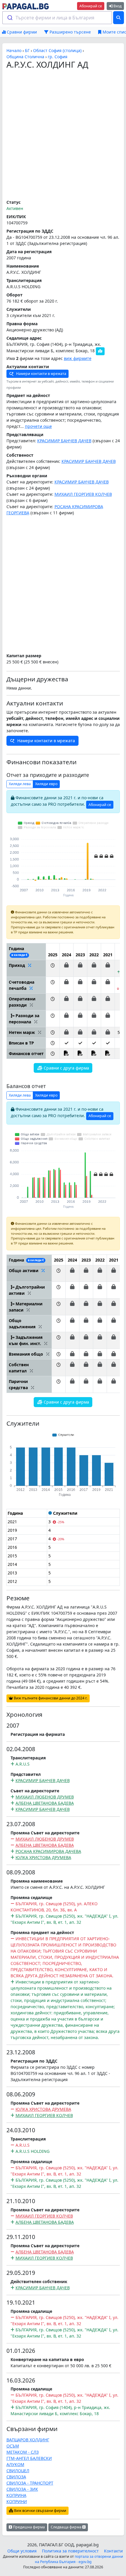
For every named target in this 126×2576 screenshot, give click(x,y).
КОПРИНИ (17, 2501)
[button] (53, 968)
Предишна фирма (28, 2527)
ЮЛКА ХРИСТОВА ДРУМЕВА (43, 1857)
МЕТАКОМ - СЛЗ (23, 2452)
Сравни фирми (21, 32)
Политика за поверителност (70, 2551)
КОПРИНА (16, 2495)
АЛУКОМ (15, 2464)
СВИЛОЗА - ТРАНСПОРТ (30, 2483)
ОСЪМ (13, 2446)
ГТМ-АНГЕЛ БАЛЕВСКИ (29, 2458)
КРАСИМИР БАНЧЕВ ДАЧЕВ (64, 441)
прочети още (38, 426)
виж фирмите (78, 358)
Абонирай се (91, 6)
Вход (117, 6)
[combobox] (57, 18)
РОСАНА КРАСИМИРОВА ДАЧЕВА (48, 1851)
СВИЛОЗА (16, 2477)
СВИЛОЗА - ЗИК (22, 2489)
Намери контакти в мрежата (41, 374)
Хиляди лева (20, 784)
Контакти (113, 2551)
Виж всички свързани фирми (40, 2511)
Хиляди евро (46, 784)
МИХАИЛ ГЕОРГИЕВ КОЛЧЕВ (83, 494)
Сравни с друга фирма (66, 1068)
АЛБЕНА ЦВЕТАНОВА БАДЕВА (45, 1803)
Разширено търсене (70, 32)
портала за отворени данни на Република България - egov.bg (79, 2559)
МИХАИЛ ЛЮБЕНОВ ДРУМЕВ (45, 1797)
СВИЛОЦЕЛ (18, 2471)
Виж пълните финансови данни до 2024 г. (50, 1698)
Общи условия (22, 2551)
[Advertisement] (63, 135)
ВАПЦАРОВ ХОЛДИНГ (28, 2440)
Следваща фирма (67, 2527)
